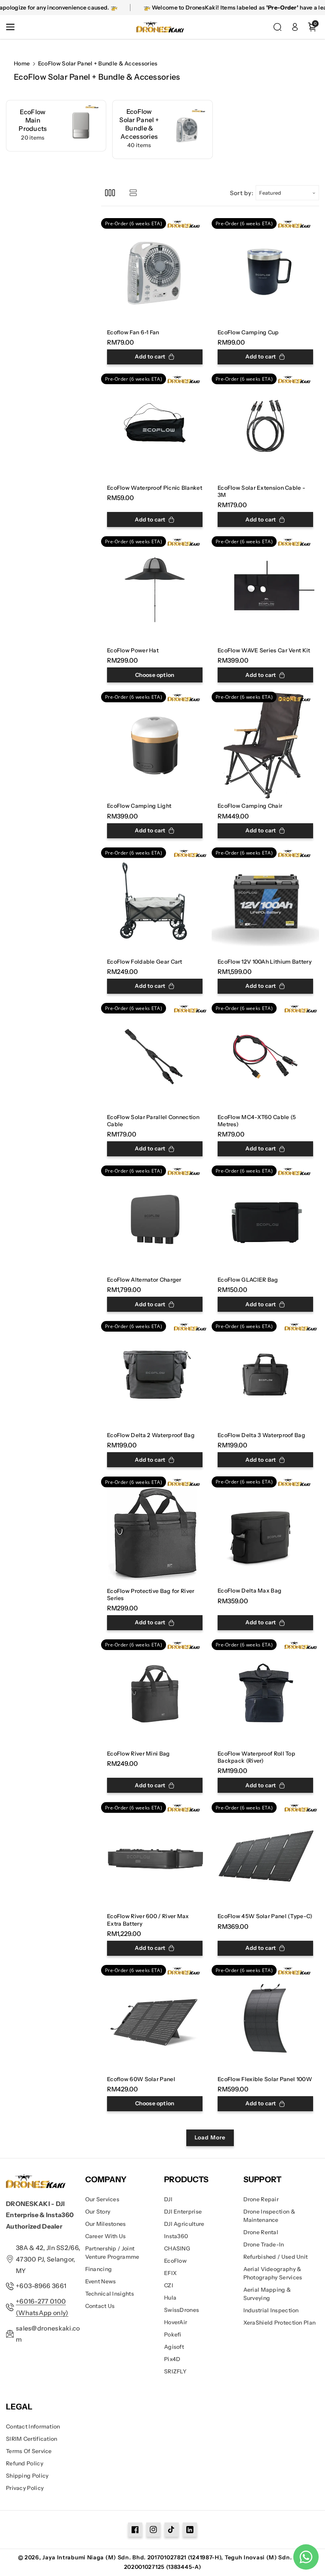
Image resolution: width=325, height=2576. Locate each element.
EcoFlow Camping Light (139, 806)
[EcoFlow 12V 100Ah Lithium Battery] (265, 901)
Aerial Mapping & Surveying (267, 2294)
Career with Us (106, 2236)
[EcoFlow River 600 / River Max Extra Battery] (155, 1856)
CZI (169, 2285)
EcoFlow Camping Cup (248, 332)
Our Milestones (106, 2224)
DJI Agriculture (184, 2224)
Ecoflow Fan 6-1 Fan (133, 332)
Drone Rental (261, 2232)
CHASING (177, 2248)
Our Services (102, 2199)
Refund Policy (25, 2463)
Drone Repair (261, 2199)
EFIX (170, 2273)
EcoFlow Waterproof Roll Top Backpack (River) (256, 1757)
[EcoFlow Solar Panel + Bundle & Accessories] (162, 129)
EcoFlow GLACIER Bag (248, 1280)
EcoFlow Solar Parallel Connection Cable (153, 1121)
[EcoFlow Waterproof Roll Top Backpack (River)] (265, 1693)
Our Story (98, 2212)
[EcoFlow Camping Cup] (265, 272)
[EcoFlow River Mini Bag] (155, 1693)
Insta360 (176, 2236)
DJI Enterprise (183, 2212)
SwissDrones (182, 2310)
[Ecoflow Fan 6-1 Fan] (155, 272)
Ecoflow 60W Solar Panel (141, 2079)
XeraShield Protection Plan (280, 2323)
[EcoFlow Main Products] (56, 126)
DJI (168, 2199)
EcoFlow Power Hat (133, 650)
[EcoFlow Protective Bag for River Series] (155, 1530)
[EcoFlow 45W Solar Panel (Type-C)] (265, 1856)
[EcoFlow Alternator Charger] (155, 1219)
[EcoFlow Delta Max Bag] (265, 1530)
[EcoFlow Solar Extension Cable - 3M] (265, 427)
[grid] (110, 193)
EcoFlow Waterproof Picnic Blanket (155, 488)
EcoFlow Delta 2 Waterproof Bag (151, 1435)
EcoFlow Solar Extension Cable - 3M (261, 491)
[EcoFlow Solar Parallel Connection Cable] (155, 1057)
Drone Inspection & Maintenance (269, 2216)
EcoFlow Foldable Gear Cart (145, 962)
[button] (13, 27)
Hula (170, 2298)
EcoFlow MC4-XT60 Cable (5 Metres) (257, 1121)
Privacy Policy (25, 2488)
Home (22, 63)
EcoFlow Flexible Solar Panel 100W (265, 2079)
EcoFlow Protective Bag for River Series (151, 1595)
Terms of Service (29, 2451)
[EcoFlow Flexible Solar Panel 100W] (265, 2019)
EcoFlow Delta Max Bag (249, 1591)
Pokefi (173, 2334)
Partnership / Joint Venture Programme (112, 2253)
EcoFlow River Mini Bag (139, 1754)
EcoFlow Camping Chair (250, 806)
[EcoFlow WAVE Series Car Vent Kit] (265, 590)
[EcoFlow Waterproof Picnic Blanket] (155, 427)
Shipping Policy (27, 2476)
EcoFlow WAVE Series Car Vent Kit (264, 650)
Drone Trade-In (264, 2244)
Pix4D (172, 2359)
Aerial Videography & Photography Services (273, 2273)
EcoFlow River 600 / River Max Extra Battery (148, 1920)
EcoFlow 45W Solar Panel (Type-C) (265, 1916)
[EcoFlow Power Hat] (155, 590)
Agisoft (174, 2347)
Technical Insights (110, 2294)
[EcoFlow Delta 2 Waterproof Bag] (155, 1375)
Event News (101, 2281)
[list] (133, 193)
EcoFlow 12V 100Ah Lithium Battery (265, 962)
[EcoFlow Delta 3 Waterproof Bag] (265, 1375)
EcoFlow (175, 2261)
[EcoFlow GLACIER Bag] (265, 1219)
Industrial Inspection (271, 2310)
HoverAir (176, 2322)
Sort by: (242, 193)
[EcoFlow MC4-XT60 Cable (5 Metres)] (265, 1057)
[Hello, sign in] (295, 27)
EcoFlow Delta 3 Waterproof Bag (261, 1435)
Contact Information (33, 2426)
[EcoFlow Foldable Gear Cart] (155, 901)
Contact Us (100, 2306)
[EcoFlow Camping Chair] (265, 745)
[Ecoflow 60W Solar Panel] (155, 2019)
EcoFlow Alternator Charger (144, 1280)
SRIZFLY (175, 2371)
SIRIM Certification (32, 2439)
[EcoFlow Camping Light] (155, 745)
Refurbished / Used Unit (276, 2257)
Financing (99, 2269)
